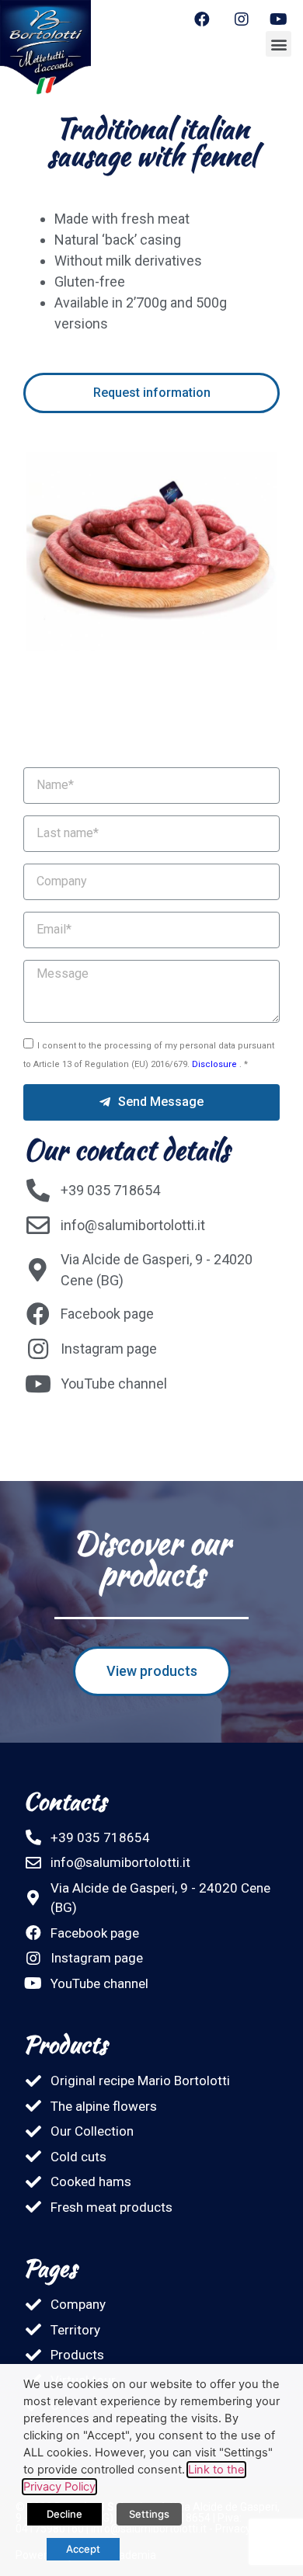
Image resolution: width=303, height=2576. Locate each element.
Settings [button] (149, 2514)
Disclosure (216, 1064)
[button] (279, 44)
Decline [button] (64, 2514)
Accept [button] (83, 2549)
